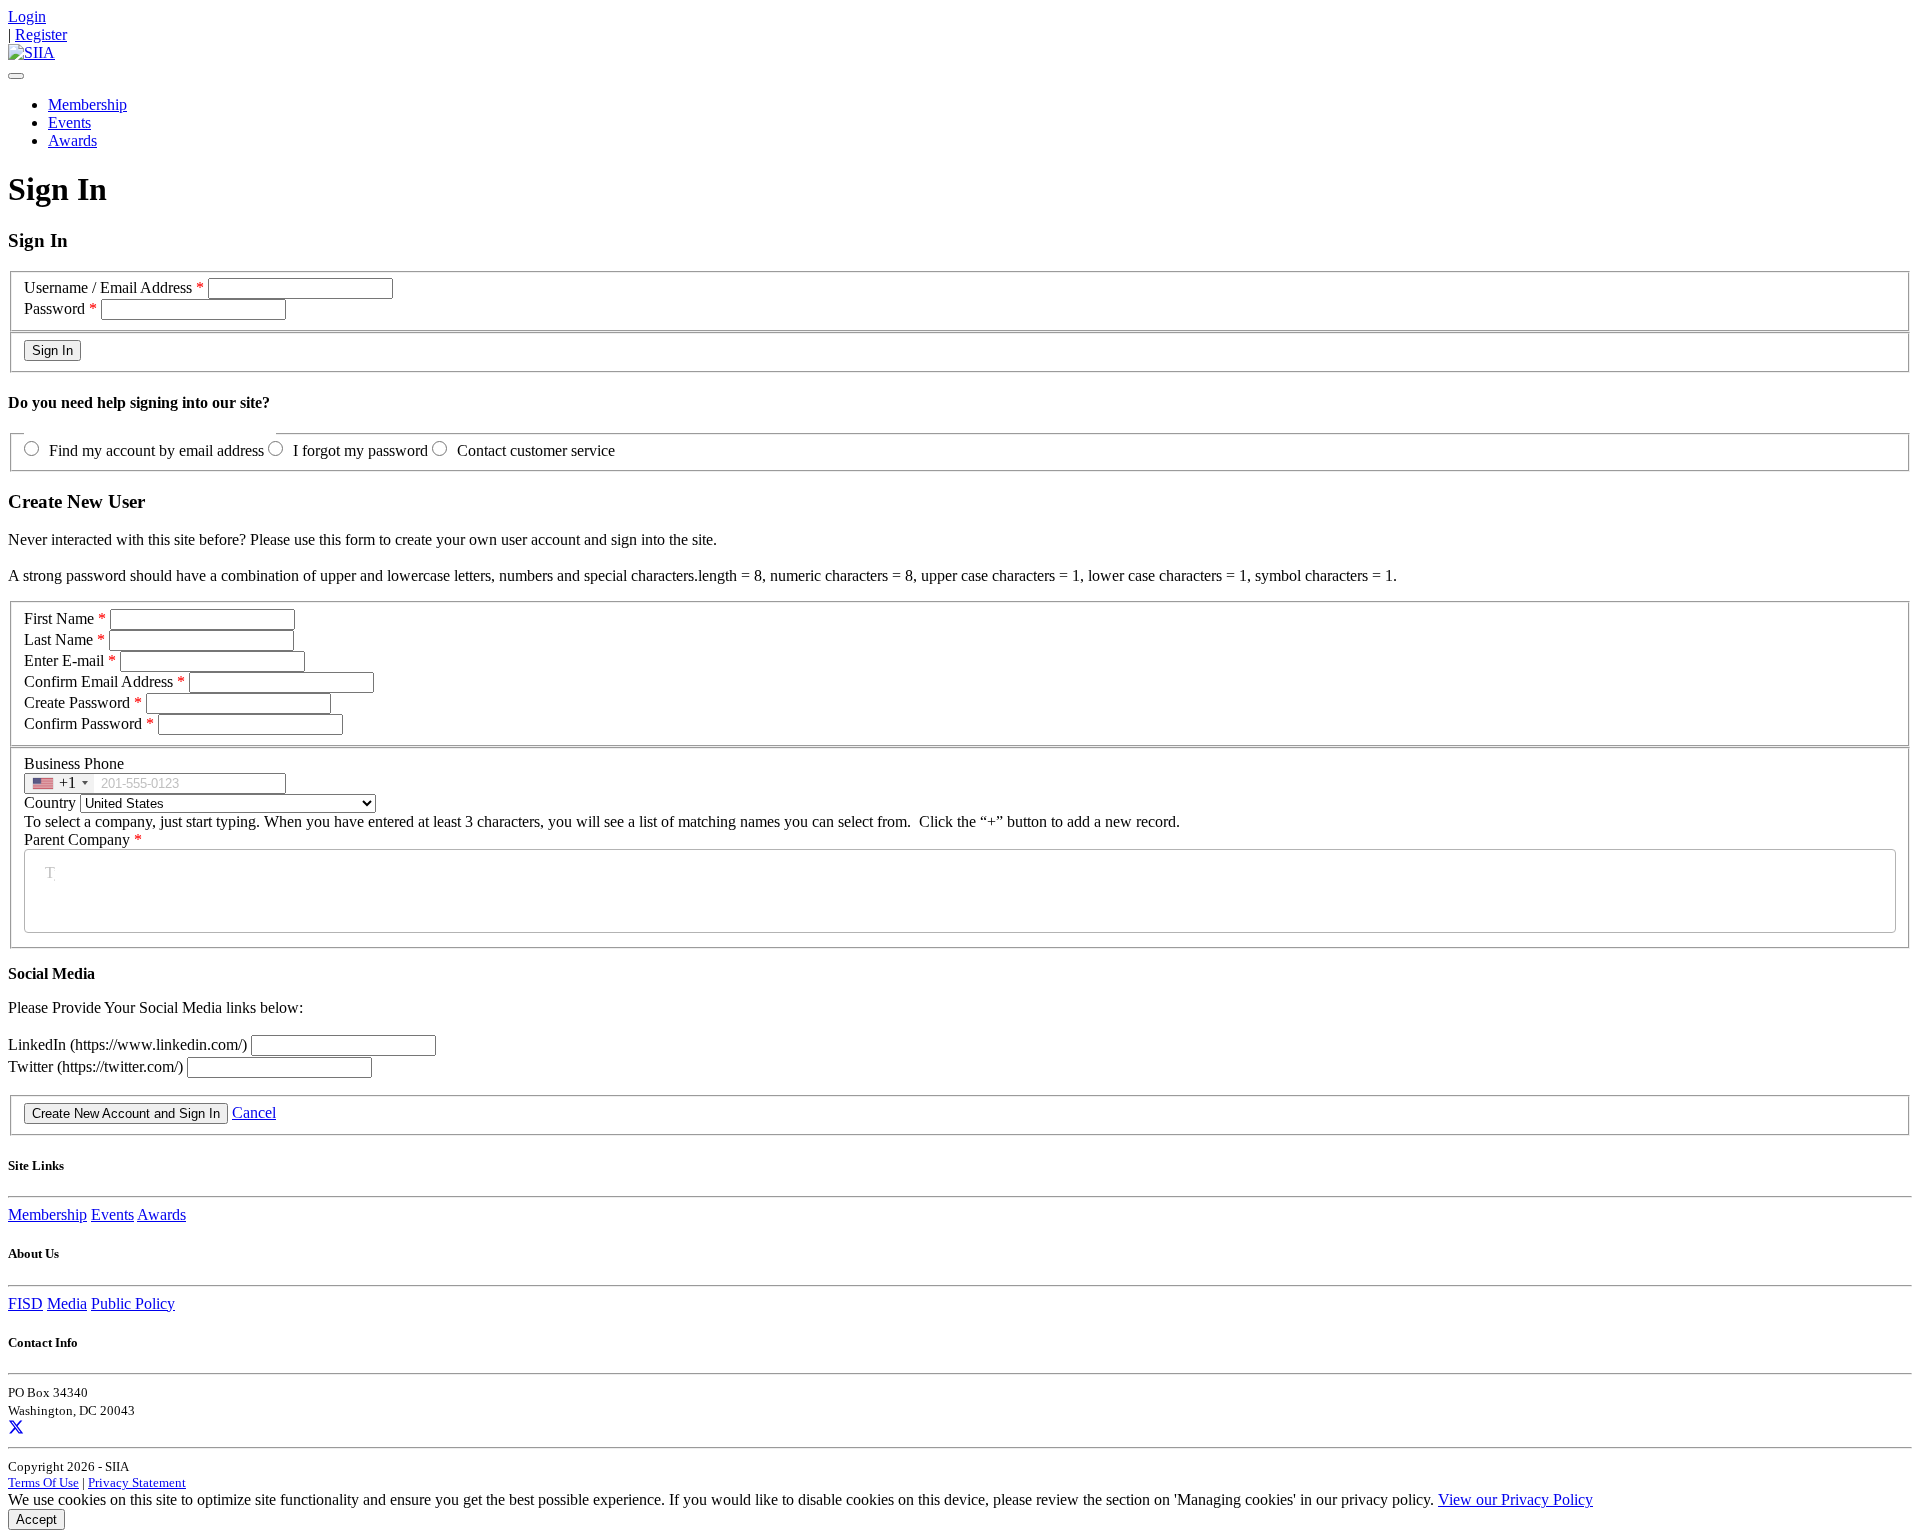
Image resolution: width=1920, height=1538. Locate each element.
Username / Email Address (108, 287)
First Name (59, 618)
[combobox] (59, 783)
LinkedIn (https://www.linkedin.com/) (129, 1044)
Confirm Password (83, 723)
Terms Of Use (43, 1482)
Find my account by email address (156, 450)
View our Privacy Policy (1515, 1499)
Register (41, 34)
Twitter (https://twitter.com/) (97, 1066)
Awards (72, 140)
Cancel (254, 1112)
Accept (36, 1519)
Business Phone (74, 763)
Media (67, 1303)
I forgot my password (360, 450)
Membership (87, 104)
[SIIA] (31, 52)
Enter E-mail (64, 660)
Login (27, 16)
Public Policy (133, 1303)
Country (50, 802)
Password (54, 308)
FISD (25, 1303)
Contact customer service (536, 450)
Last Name (58, 639)
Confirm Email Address (98, 681)
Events (69, 122)
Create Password (77, 702)
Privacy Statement (137, 1482)
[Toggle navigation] (16, 76)
